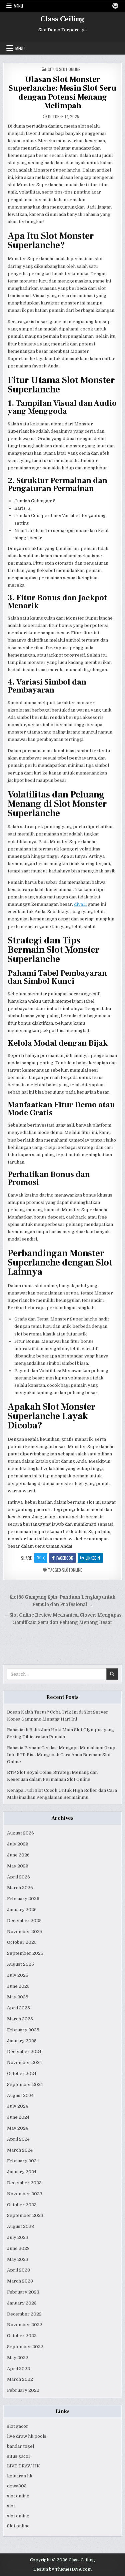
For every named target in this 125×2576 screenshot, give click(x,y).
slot (11, 2506)
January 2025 (22, 2041)
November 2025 (25, 1932)
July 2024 (17, 2106)
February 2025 (23, 2030)
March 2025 (20, 2019)
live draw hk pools (27, 2436)
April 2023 (18, 2270)
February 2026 (23, 1899)
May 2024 (17, 2128)
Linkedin (93, 1558)
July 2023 (18, 2237)
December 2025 (24, 1921)
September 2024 (25, 2084)
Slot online (18, 2526)
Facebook (65, 1558)
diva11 (80, 904)
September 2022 (25, 2347)
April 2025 (18, 2008)
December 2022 (24, 2314)
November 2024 (24, 2062)
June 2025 (18, 1986)
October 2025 (22, 1942)
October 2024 (22, 2073)
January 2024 (22, 2172)
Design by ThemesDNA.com (62, 2569)
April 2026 (18, 1877)
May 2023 (18, 2259)
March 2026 (20, 1888)
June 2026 (18, 1855)
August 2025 (20, 1964)
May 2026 (18, 1866)
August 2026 (20, 1833)
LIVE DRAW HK (23, 2466)
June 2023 (18, 2248)
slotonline (72, 1570)
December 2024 (24, 2052)
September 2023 (25, 2215)
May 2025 (18, 1997)
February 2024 (23, 2161)
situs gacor (19, 2456)
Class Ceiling (62, 19)
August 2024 (20, 2095)
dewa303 (17, 2486)
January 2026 (22, 1910)
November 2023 (25, 2194)
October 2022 (22, 2336)
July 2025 (18, 1975)
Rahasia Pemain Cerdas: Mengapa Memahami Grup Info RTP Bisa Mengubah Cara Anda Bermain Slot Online (61, 1755)
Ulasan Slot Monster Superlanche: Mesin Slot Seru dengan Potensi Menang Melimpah (62, 93)
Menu (18, 6)
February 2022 (23, 2390)
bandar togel (20, 2446)
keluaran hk (20, 2476)
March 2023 (20, 2281)
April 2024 (18, 2139)
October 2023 (22, 2205)
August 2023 (20, 2226)
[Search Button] (115, 6)
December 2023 (24, 2183)
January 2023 (22, 2303)
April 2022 (18, 2369)
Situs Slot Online (64, 69)
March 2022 (20, 2379)
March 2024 (20, 2150)
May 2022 (18, 2358)
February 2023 (23, 2292)
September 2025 (25, 1953)
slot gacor (18, 2426)
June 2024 (18, 2117)
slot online (18, 2496)
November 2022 (25, 2325)
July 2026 (18, 1844)
